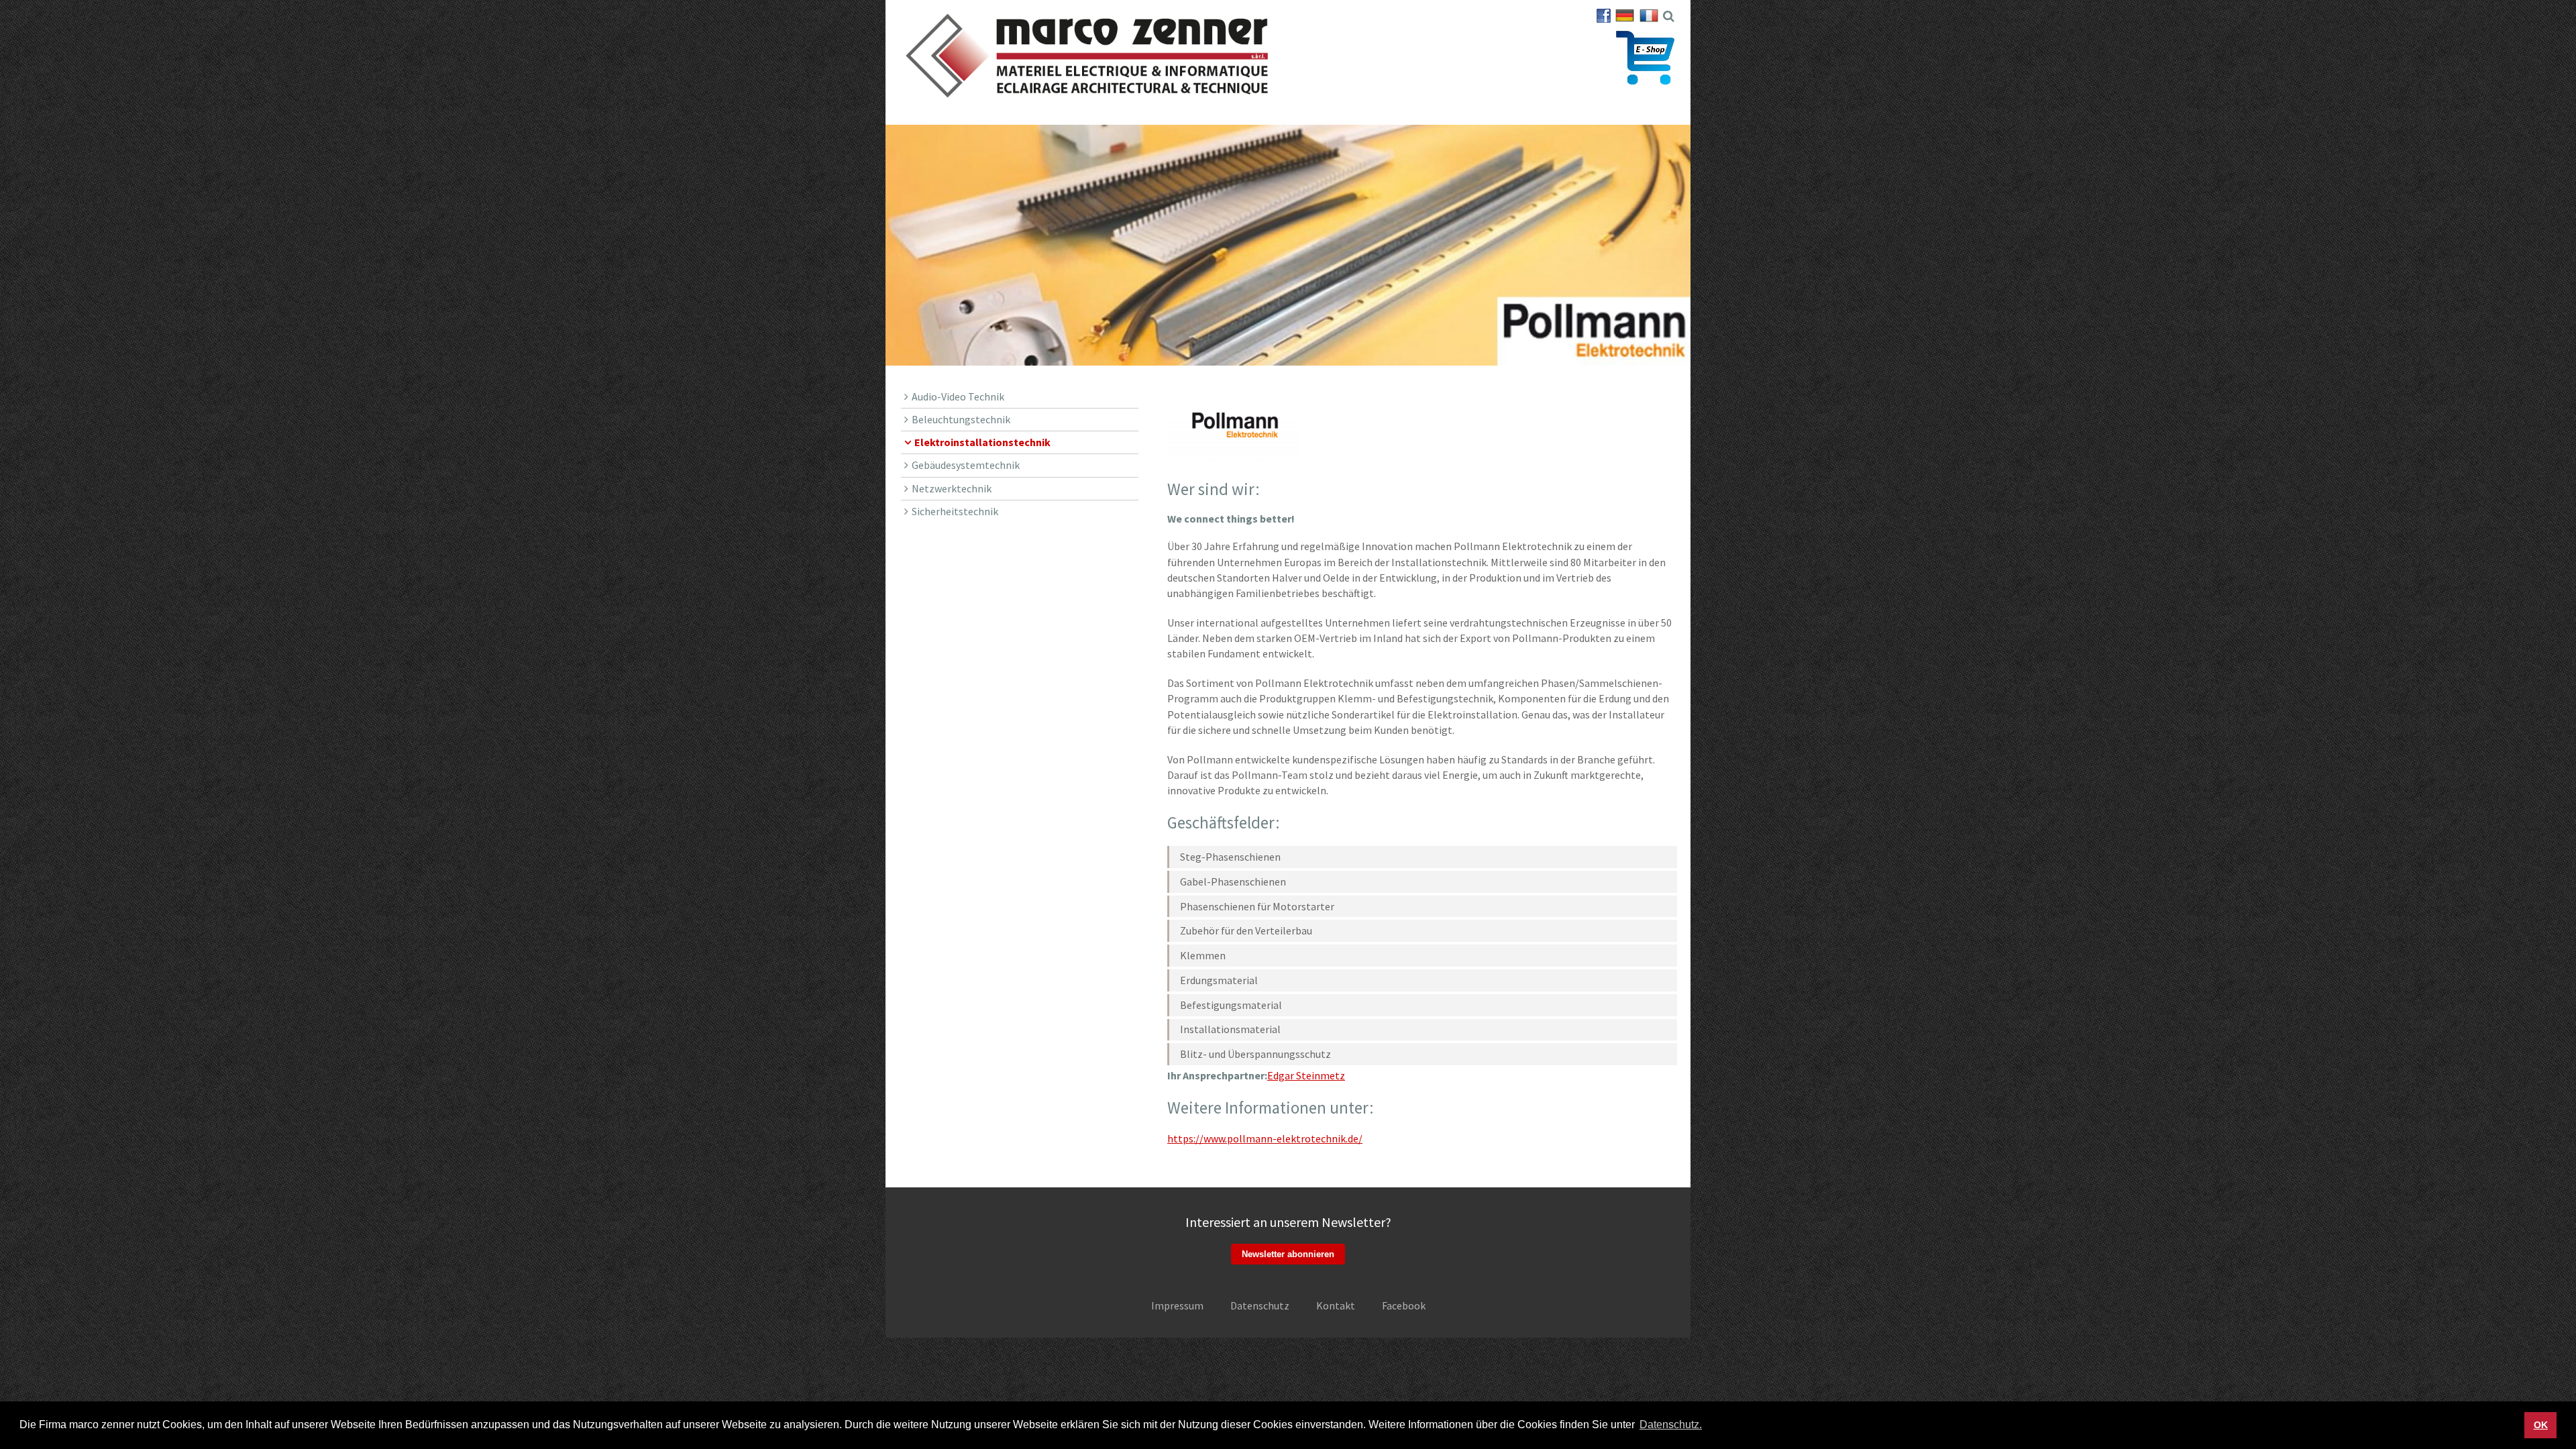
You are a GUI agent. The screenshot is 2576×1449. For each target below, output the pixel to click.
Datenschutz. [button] (1671, 1425)
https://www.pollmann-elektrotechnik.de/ (1265, 1138)
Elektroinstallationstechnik (982, 442)
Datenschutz (1260, 1305)
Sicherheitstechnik (955, 511)
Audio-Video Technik (958, 396)
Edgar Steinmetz (1306, 1075)
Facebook (1404, 1305)
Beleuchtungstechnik (961, 419)
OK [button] (2541, 1425)
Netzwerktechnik (952, 488)
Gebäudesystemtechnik (966, 465)
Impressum (1177, 1305)
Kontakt (1336, 1305)
